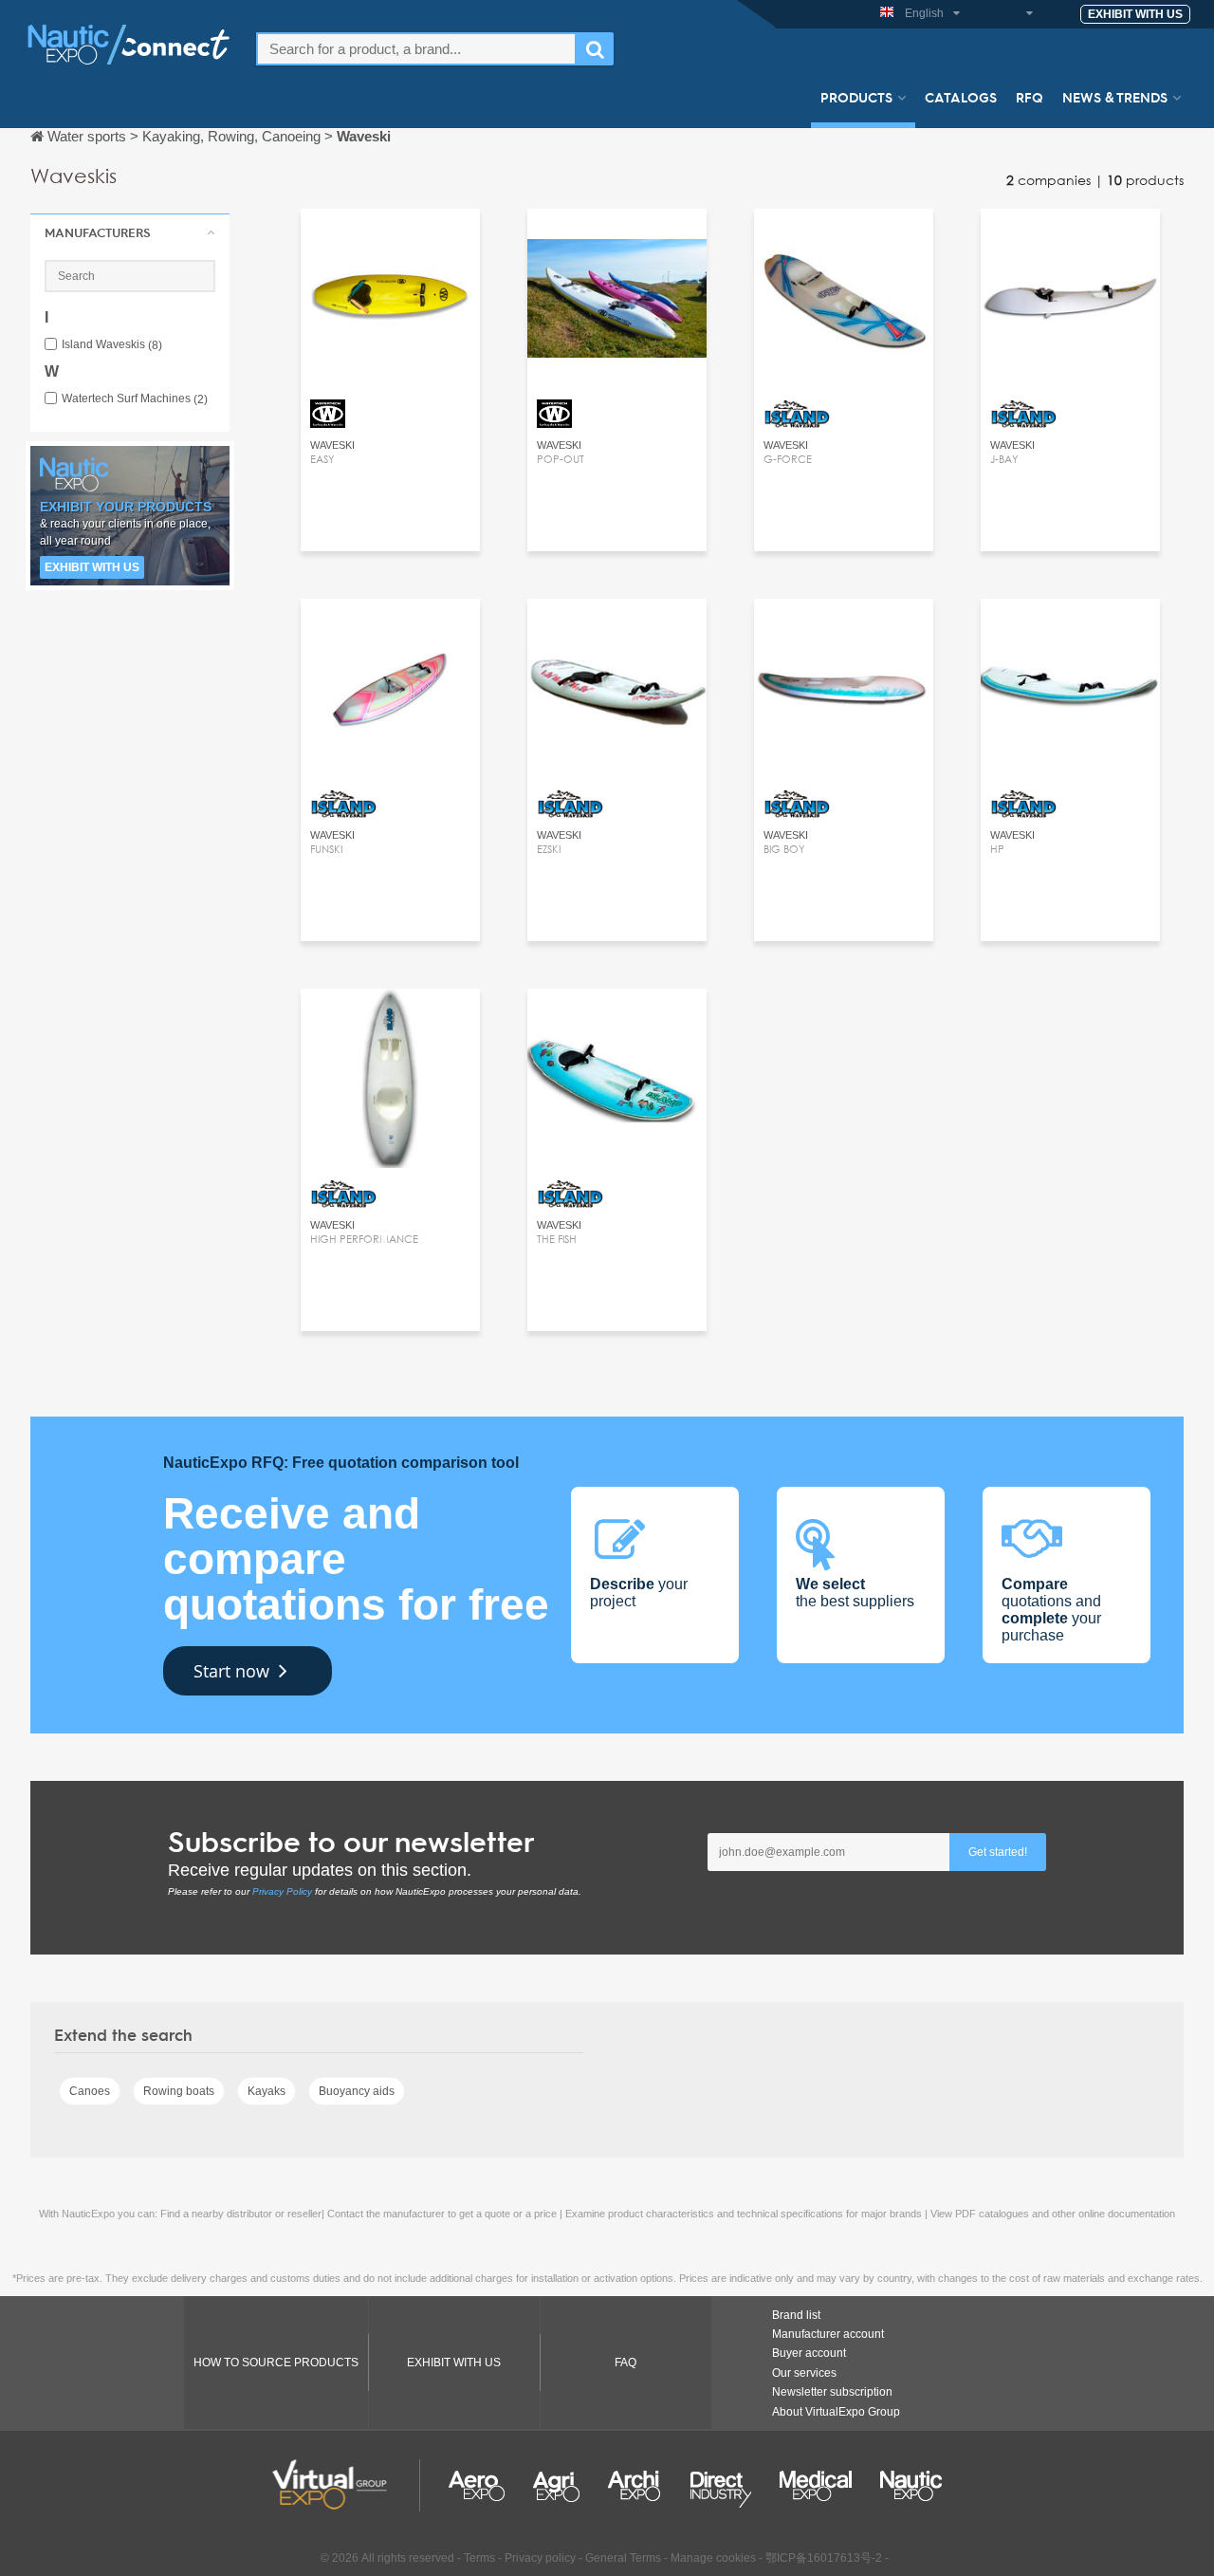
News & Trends (1115, 97)
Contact (390, 241)
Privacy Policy (282, 1891)
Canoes (90, 2091)
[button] (130, 232)
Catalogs (961, 97)
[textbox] (416, 49)
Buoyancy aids (357, 2091)
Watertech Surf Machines (135, 399)
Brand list (796, 2315)
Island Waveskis (112, 345)
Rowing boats (179, 2091)
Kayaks (267, 2091)
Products (856, 97)
